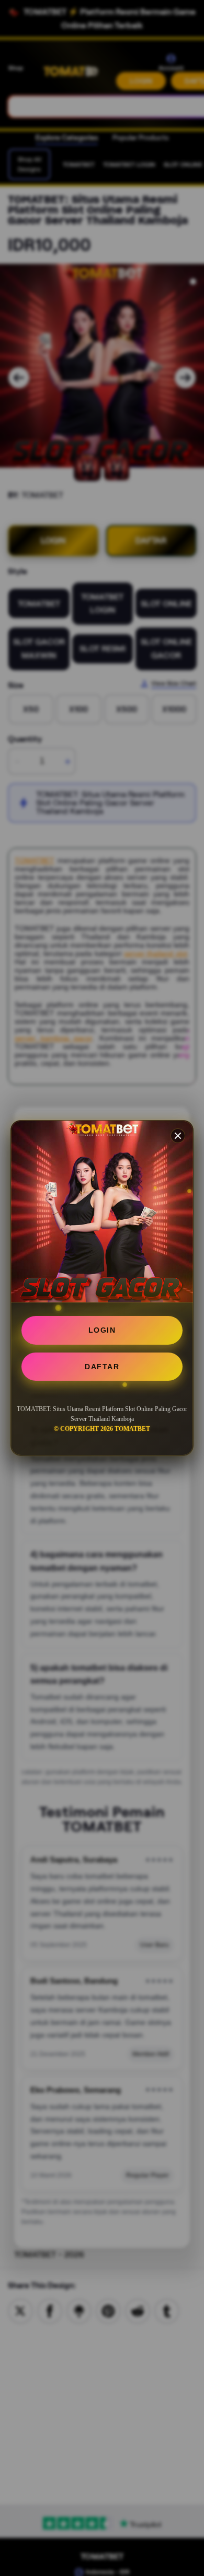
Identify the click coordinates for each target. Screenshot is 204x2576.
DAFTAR (102, 1367)
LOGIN (102, 1330)
